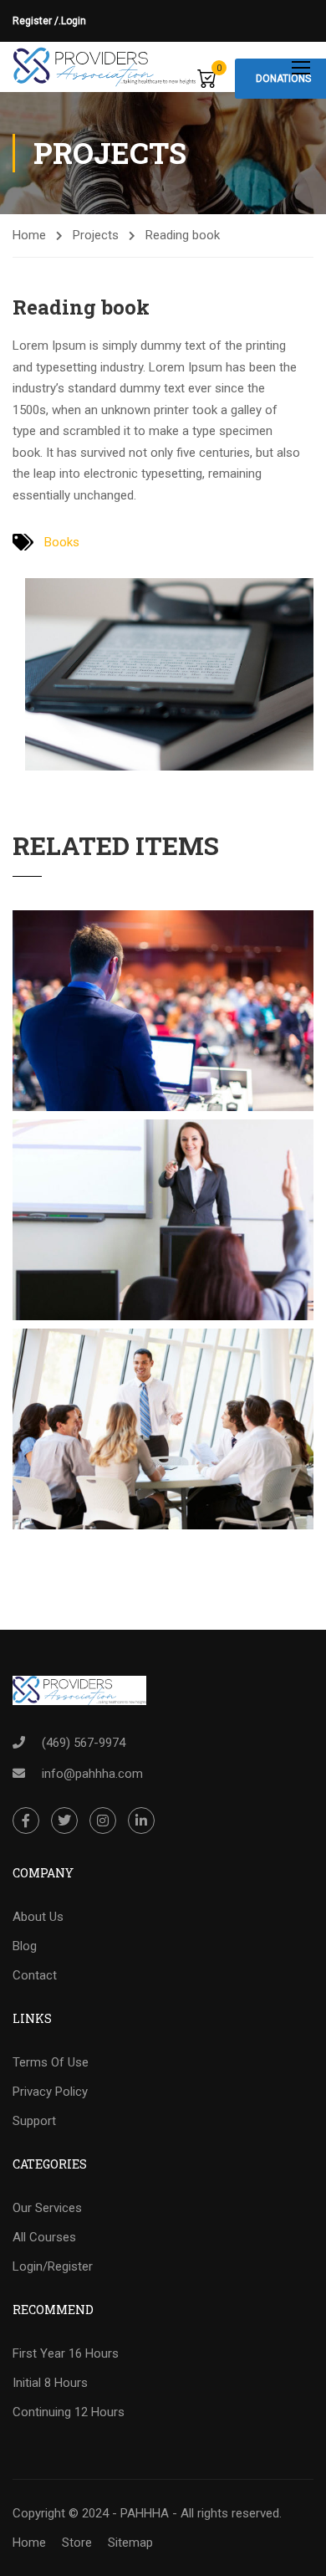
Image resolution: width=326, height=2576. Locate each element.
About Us (38, 1917)
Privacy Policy (50, 2092)
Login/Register (53, 2266)
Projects (96, 235)
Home (29, 235)
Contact (35, 1975)
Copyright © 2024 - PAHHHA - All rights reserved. (147, 2513)
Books (62, 542)
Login (74, 21)
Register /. (37, 21)
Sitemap (130, 2543)
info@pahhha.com (92, 1774)
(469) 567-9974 (84, 1743)
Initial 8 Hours (50, 2383)
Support (34, 2121)
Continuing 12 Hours (69, 2412)
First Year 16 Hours (66, 2353)
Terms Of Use (51, 2062)
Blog (25, 1946)
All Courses (44, 2237)
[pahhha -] (105, 67)
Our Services (47, 2208)
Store (77, 2543)
